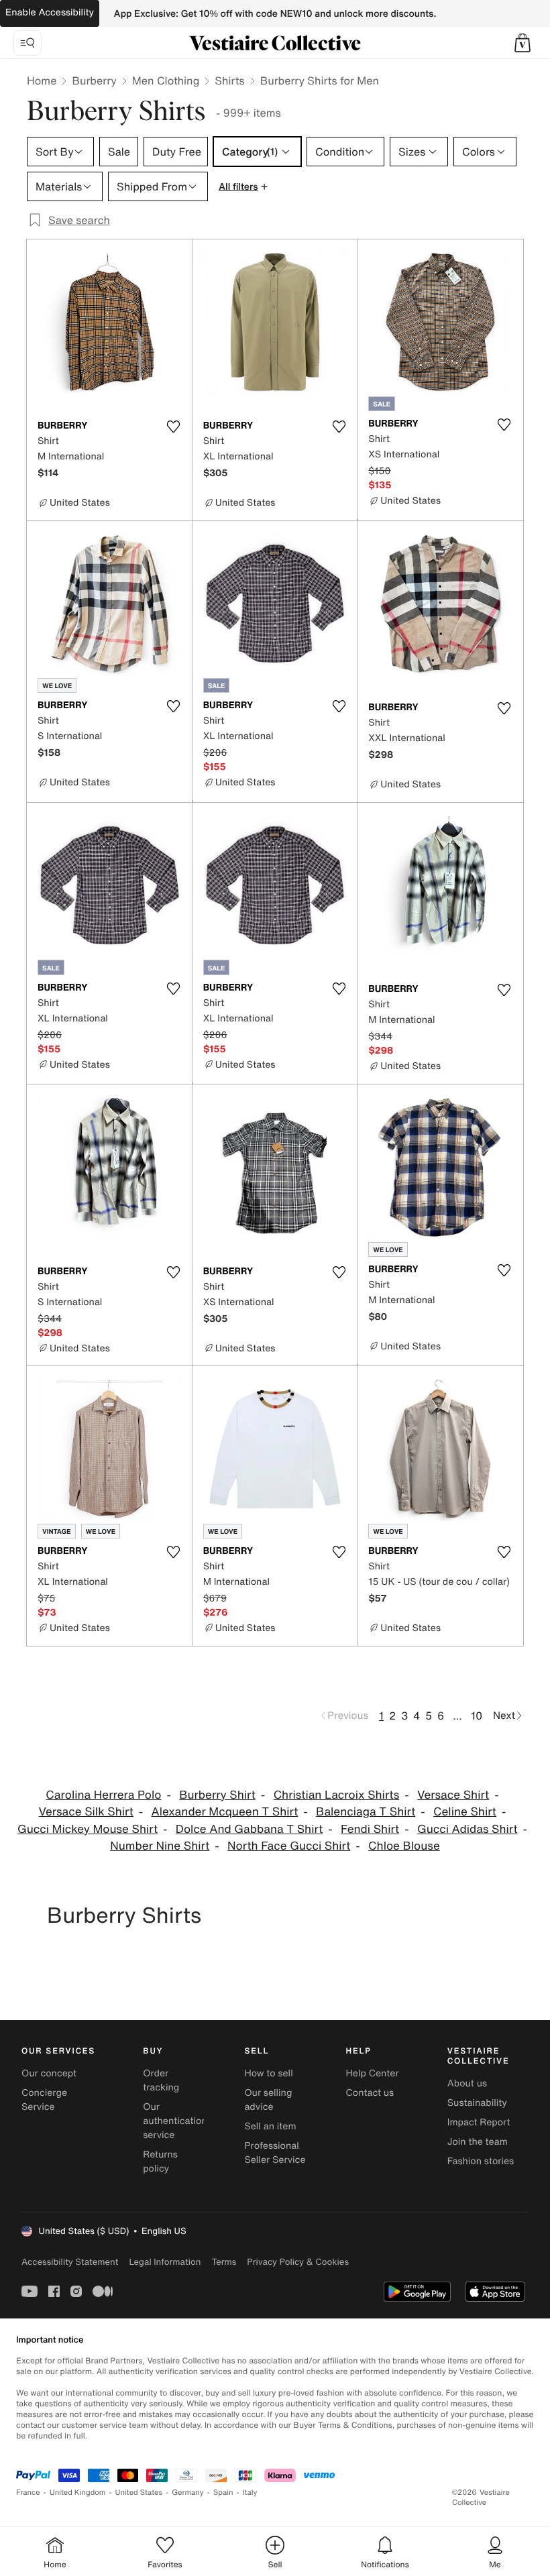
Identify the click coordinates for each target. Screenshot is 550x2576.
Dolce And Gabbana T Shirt (249, 1829)
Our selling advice (268, 2100)
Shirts (229, 80)
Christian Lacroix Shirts (337, 1795)
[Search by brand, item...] (27, 43)
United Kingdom (78, 2493)
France (28, 2493)
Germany (188, 2493)
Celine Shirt (465, 1812)
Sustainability (477, 2103)
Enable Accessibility (50, 12)
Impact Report (479, 2122)
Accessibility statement (70, 2262)
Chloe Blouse (404, 1846)
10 (477, 1716)
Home (42, 80)
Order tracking (161, 2080)
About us (467, 2083)
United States (139, 2493)
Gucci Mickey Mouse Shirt (88, 1829)
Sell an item (270, 2126)
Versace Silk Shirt (86, 1812)
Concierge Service (44, 2100)
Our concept (49, 2073)
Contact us (370, 2093)
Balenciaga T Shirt (366, 1812)
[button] (522, 43)
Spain (223, 2493)
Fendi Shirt (370, 1829)
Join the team (478, 2142)
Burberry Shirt (217, 1795)
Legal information (165, 2262)
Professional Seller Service (275, 2153)
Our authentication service (175, 2121)
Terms (224, 2262)
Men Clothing (166, 80)
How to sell (268, 2073)
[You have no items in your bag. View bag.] (522, 43)
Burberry (94, 80)
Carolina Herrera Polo (103, 1795)
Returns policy (160, 2162)
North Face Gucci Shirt (289, 1846)
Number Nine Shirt (160, 1846)
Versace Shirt (453, 1795)
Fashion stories (481, 2161)
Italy (250, 2493)
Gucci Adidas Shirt (467, 1829)
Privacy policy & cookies (298, 2262)
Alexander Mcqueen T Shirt (225, 1812)
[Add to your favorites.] (174, 427)
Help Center (373, 2073)
